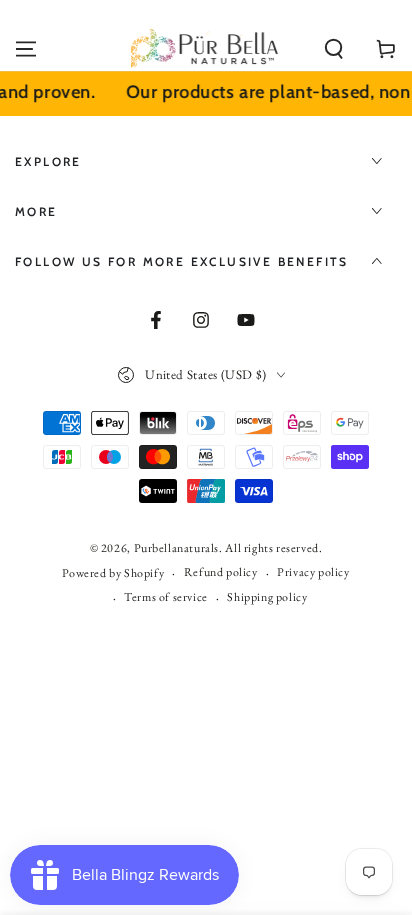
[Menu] (26, 49)
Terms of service (166, 597)
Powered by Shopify (113, 573)
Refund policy (221, 572)
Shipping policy (267, 597)
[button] (334, 49)
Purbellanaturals (177, 548)
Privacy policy (313, 572)
